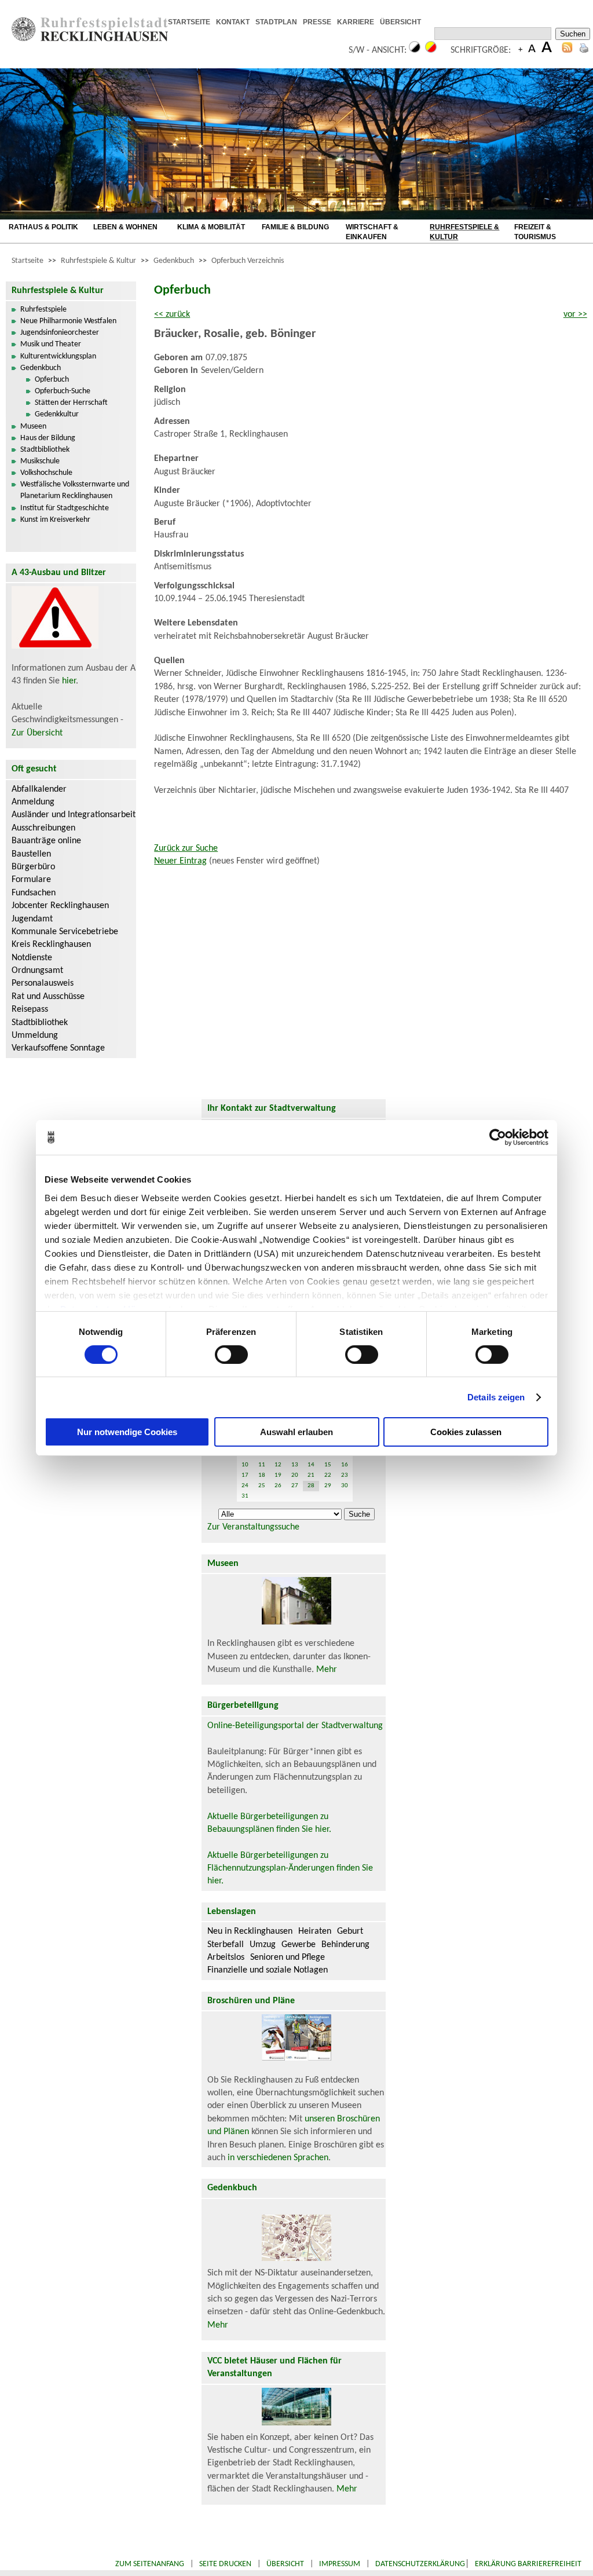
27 (295, 1486)
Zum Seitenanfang (150, 2564)
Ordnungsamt (37, 971)
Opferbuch (52, 380)
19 (278, 1475)
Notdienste (32, 958)
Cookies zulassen (466, 1432)
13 (295, 1465)
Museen (33, 427)
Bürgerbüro (33, 867)
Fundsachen (34, 893)
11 (262, 1465)
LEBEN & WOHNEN (125, 227)
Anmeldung (33, 802)
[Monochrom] (415, 50)
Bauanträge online (46, 841)
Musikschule (40, 461)
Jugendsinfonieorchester (60, 333)
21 (311, 1475)
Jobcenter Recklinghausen (60, 906)
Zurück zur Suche (186, 848)
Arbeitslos (226, 1957)
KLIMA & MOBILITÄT (211, 227)
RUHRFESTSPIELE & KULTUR (464, 232)
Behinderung (345, 1945)
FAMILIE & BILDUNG (295, 227)
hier (69, 681)
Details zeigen (496, 1397)
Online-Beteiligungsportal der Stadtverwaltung (295, 1726)
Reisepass (30, 1009)
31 (245, 1496)
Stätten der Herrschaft (71, 403)
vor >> (575, 314)
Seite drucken (225, 2564)
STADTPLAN (276, 22)
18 (262, 1475)
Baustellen (31, 854)
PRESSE (317, 22)
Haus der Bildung (48, 438)
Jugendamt (32, 919)
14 (311, 1465)
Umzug (263, 1945)
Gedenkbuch (174, 261)
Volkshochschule (46, 473)
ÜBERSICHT (400, 22)
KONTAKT (233, 22)
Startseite (28, 261)
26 (278, 1486)
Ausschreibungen (43, 828)
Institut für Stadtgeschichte (65, 508)
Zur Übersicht (37, 733)
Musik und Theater (51, 344)
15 (328, 1465)
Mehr (327, 1670)
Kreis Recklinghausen (51, 945)
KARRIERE (356, 22)
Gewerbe (299, 1945)
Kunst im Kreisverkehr (55, 520)
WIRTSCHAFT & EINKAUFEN (372, 232)
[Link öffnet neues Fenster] (430, 23)
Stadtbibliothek (45, 450)
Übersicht (285, 2564)
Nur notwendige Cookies (127, 1432)
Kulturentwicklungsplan (58, 356)
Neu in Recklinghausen (250, 1931)
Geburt (350, 1931)
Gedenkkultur (57, 414)
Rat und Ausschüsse (48, 997)
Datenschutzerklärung (420, 2564)
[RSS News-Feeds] (567, 50)
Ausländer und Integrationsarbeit (74, 815)
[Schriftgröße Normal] (532, 50)
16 (345, 1465)
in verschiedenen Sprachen (278, 2158)
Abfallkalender (39, 789)
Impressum (340, 2564)
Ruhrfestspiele (43, 310)
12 (278, 1465)
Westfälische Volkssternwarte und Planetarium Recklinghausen (75, 490)
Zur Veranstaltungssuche (253, 1527)
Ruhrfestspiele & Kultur (98, 261)
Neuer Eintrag (180, 861)
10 (245, 1465)
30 (345, 1486)
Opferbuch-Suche (63, 391)
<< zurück (172, 314)
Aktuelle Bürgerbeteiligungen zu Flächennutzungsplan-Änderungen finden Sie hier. (290, 1869)
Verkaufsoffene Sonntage (58, 1048)
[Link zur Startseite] (90, 39)
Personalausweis (43, 983)
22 (328, 1475)
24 (245, 1486)
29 (328, 1486)
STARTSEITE (189, 22)
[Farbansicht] (431, 50)
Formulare (31, 880)
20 (295, 1475)
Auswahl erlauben (296, 1432)
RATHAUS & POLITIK (43, 227)
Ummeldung (35, 1035)
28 (311, 1486)
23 (345, 1475)
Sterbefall (226, 1945)
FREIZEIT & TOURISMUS (535, 232)
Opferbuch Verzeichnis (248, 261)
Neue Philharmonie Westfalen (68, 321)
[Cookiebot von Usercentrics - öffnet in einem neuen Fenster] (498, 1137)
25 (262, 1486)
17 (245, 1475)
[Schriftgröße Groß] (520, 50)
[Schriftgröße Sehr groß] (547, 50)
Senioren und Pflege (288, 1957)
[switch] (231, 1355)
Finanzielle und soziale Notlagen (268, 1970)
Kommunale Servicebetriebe (65, 932)
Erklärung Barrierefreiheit (528, 2564)
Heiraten (315, 1931)
